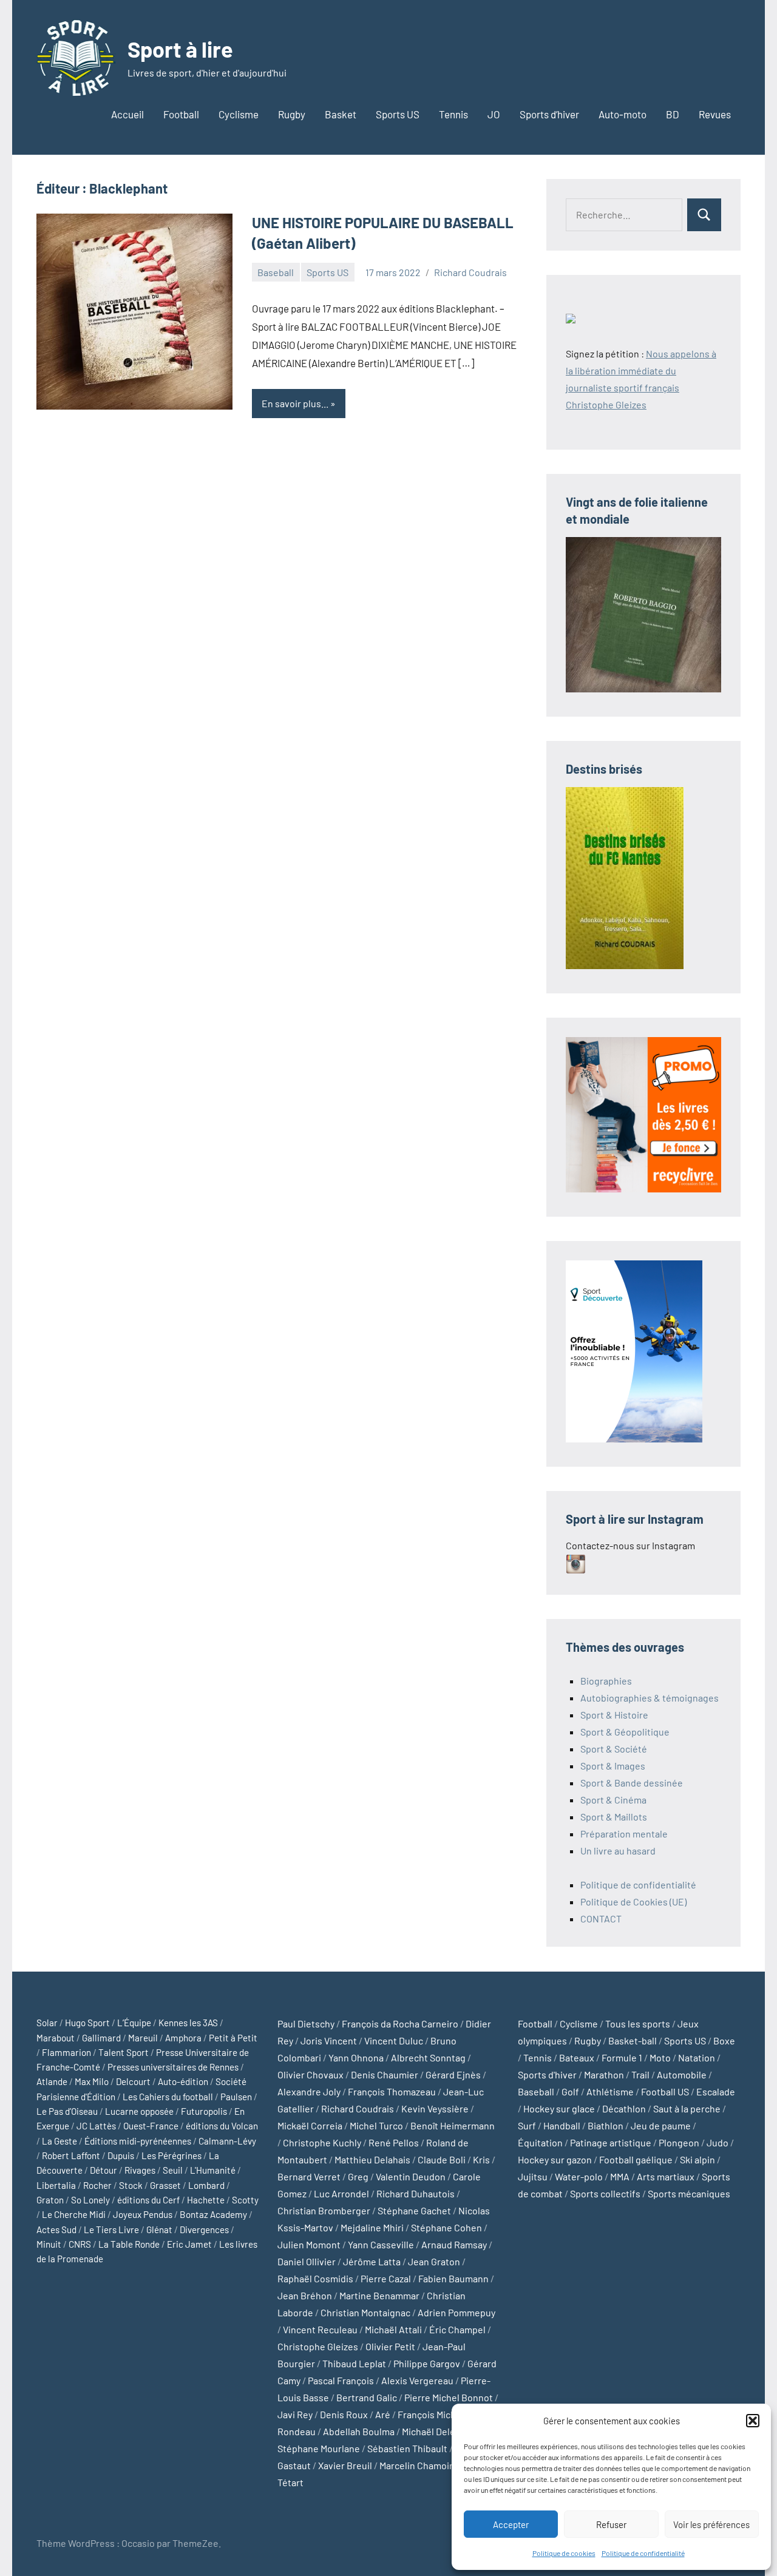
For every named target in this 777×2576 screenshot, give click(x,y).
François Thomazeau (392, 2091)
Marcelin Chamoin (417, 2465)
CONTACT (601, 1918)
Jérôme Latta (372, 2261)
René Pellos (394, 2142)
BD (673, 114)
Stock (131, 2185)
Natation (697, 2057)
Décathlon (624, 2108)
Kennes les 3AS (188, 2023)
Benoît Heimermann (453, 2125)
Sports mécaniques (689, 2193)
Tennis (453, 114)
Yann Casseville (381, 2244)
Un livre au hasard (618, 1851)
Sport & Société (614, 1749)
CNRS (80, 2244)
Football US (665, 2091)
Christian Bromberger (324, 2210)
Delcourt (133, 2081)
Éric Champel (457, 2329)
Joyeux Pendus (143, 2214)
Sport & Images (613, 1766)
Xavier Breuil (345, 2465)
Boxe (724, 2040)
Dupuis (121, 2155)
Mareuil (143, 2038)
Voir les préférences (711, 2524)
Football (181, 114)
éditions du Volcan (222, 2126)
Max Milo (92, 2081)
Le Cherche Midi (74, 2214)
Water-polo (579, 2176)
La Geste (59, 2141)
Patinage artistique (611, 2142)
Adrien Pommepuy (456, 2312)
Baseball (276, 272)
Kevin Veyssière (435, 2108)
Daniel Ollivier (307, 2261)
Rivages (140, 2170)
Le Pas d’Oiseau (67, 2111)
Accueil (127, 114)
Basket (341, 114)
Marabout (56, 2038)
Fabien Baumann (453, 2278)
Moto (660, 2057)
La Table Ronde (129, 2244)
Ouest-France (151, 2126)
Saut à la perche (687, 2108)
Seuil (173, 2170)
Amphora (183, 2038)
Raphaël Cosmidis (315, 2278)
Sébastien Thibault (407, 2448)
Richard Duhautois (416, 2193)
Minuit (49, 2244)
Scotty (245, 2200)
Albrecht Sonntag (428, 2057)
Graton (50, 2200)
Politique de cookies (564, 2553)
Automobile (682, 2074)
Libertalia (56, 2185)
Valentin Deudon (411, 2176)
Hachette (206, 2200)
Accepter (511, 2524)
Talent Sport (124, 2052)
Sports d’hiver (549, 114)
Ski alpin (697, 2159)
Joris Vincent (329, 2040)
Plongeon (679, 2142)
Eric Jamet (189, 2244)
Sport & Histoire (614, 1715)
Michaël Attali (393, 2329)
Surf (527, 2125)
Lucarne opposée (139, 2111)
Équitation (540, 2142)
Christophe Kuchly (322, 2142)
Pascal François (341, 2380)
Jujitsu (533, 2176)
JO (494, 114)
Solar (47, 2023)
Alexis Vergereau (417, 2380)
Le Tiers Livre (111, 2229)
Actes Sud (56, 2229)
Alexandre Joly (309, 2091)
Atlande (52, 2081)
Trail (640, 2074)
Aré (383, 2414)
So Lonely (90, 2200)
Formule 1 (622, 2057)
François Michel (431, 2414)
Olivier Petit (390, 2346)
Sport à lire (180, 49)
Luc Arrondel (341, 2193)
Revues (715, 114)
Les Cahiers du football (168, 2097)
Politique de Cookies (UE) (633, 1902)
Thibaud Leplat (354, 2363)
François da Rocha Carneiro (400, 2023)
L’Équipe (134, 2023)
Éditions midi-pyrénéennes (138, 2141)
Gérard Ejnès (453, 2074)
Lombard (206, 2185)
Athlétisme (610, 2091)
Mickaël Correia (310, 2125)
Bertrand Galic (367, 2397)
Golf (570, 2091)
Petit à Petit (233, 2038)
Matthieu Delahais (372, 2159)
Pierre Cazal (386, 2278)
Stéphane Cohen (446, 2227)
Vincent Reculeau (320, 2329)
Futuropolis (204, 2111)
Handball (562, 2125)
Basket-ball (633, 2040)
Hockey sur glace (559, 2108)
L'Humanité (213, 2170)
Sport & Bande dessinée (632, 1783)
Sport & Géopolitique (625, 1732)
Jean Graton (434, 2261)
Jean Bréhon (305, 2295)
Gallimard (101, 2038)
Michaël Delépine (438, 2431)
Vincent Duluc (394, 2040)
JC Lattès (96, 2126)
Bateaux (577, 2057)
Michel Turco (376, 2125)
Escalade (716, 2091)
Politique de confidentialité (643, 2553)
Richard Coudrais (470, 272)
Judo (718, 2142)
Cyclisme (239, 114)
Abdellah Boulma (359, 2431)
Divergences (204, 2229)
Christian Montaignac (365, 2312)
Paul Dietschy (306, 2023)
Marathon (604, 2074)
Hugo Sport (87, 2023)
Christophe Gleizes (318, 2346)
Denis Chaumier (385, 2074)
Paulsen (236, 2097)
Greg (358, 2176)
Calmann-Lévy (227, 2141)
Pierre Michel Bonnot (449, 2397)
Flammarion (66, 2052)
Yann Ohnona (356, 2057)
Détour (103, 2170)
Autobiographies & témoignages (650, 1698)
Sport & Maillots (614, 1817)
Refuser (611, 2524)
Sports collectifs (605, 2193)
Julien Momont (309, 2244)
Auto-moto (623, 114)
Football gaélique (636, 2159)
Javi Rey (295, 2414)
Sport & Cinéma (613, 1800)
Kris (481, 2159)
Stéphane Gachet (414, 2210)
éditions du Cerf (148, 2200)
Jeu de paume (661, 2125)
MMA (620, 2176)
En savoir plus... (295, 403)
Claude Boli (442, 2159)
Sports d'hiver (547, 2074)
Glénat (159, 2229)
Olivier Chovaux (310, 2074)
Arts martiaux (666, 2176)
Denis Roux (344, 2414)
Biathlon (606, 2125)
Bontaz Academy (213, 2214)
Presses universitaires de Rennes (173, 2067)
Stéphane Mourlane (319, 2448)
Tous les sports (638, 2023)
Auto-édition (183, 2081)
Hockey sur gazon (555, 2159)
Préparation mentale (624, 1834)
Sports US (398, 114)
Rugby (292, 114)
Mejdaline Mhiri (372, 2227)
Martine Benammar (379, 2295)
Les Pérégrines (171, 2155)
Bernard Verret (309, 2176)
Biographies (606, 1681)
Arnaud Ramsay (454, 2244)
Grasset (165, 2185)
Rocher (97, 2185)
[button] (753, 2421)
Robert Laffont (71, 2155)
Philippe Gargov (427, 2363)
